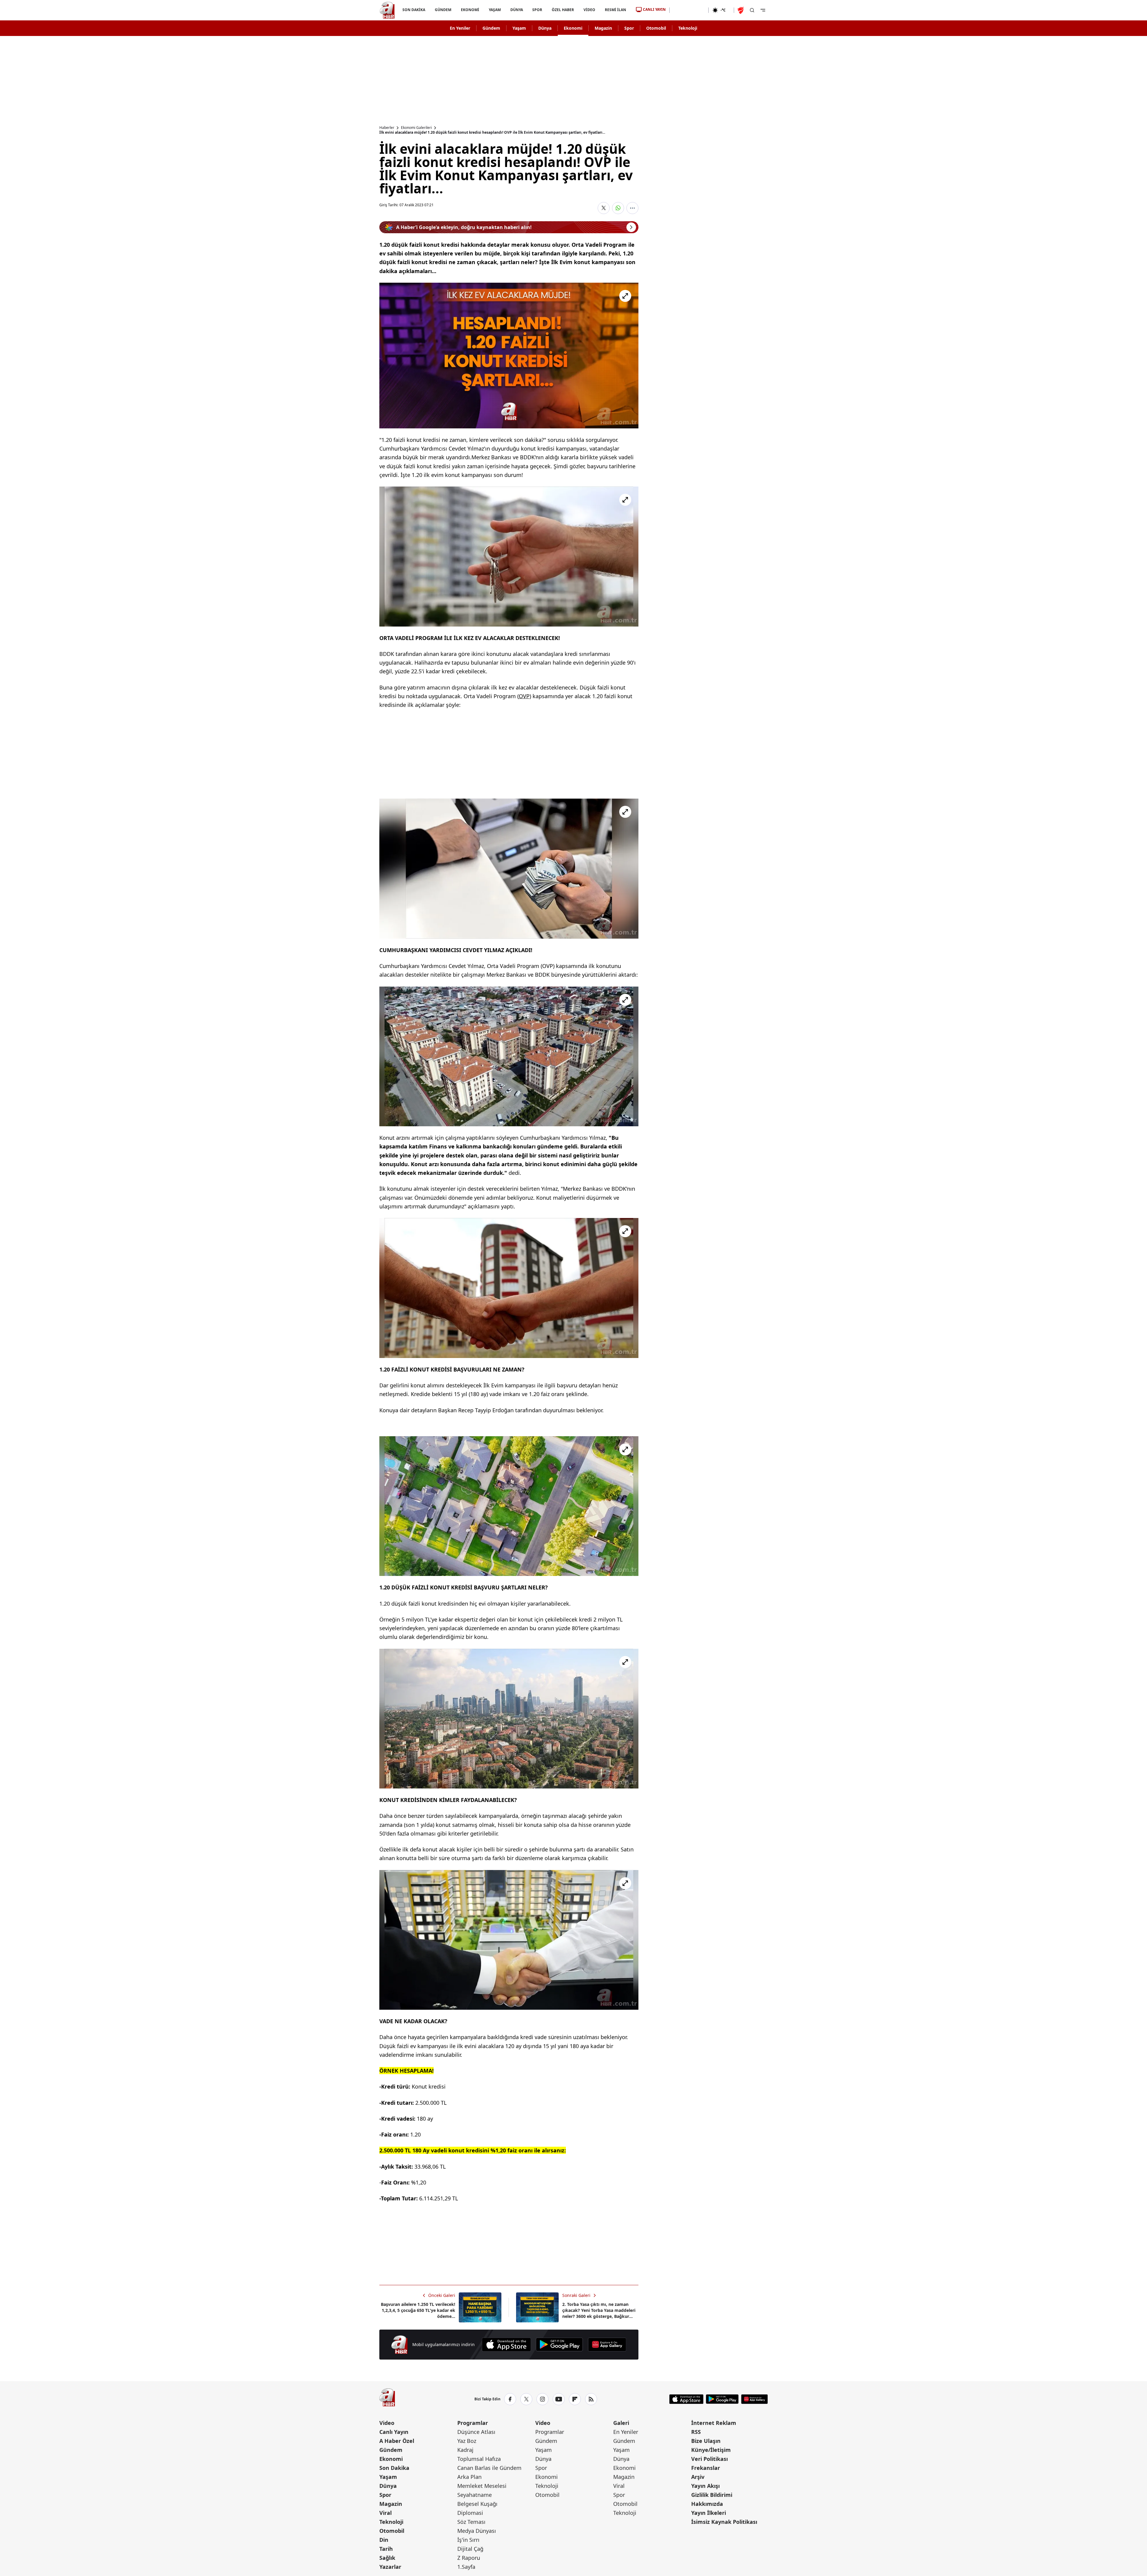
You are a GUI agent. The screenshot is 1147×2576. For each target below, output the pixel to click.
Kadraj (465, 2450)
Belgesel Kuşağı (477, 2504)
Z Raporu (469, 2558)
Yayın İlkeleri (709, 2513)
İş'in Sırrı (468, 2540)
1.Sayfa (466, 2567)
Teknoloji (688, 28)
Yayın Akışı (705, 2486)
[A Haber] (387, 10)
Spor (629, 28)
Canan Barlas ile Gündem (489, 2468)
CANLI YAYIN (654, 9)
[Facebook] (510, 2399)
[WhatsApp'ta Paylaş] (618, 208)
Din (384, 2540)
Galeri (621, 2423)
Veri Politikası (709, 2459)
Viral (385, 2513)
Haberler (387, 128)
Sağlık (387, 2558)
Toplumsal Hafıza (479, 2459)
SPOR (537, 10)
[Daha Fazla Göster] (632, 208)
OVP (524, 696)
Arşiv (698, 2477)
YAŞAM (494, 10)
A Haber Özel (397, 2441)
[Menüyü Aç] (763, 10)
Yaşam (519, 28)
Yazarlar (390, 2567)
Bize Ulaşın (706, 2441)
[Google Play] (559, 2345)
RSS (696, 2432)
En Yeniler (460, 28)
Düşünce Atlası (476, 2432)
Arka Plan (469, 2477)
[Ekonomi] (689, 10)
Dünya (545, 28)
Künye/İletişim (711, 2450)
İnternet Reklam (714, 2423)
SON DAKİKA (414, 10)
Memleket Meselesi (482, 2486)
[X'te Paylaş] (604, 208)
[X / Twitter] (526, 2399)
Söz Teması (471, 2522)
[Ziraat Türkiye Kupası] (741, 10)
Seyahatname (475, 2495)
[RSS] (591, 2399)
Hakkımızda (707, 2504)
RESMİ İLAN (615, 10)
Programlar (473, 2423)
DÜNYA (516, 10)
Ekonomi (573, 28)
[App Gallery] (607, 2345)
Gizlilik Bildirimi (712, 2495)
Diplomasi (470, 2513)
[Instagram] (542, 2399)
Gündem (491, 28)
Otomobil (656, 28)
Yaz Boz (467, 2441)
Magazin (603, 28)
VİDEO (589, 10)
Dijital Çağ (470, 2549)
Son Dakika (394, 2468)
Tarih (386, 2549)
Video (387, 2423)
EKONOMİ (470, 10)
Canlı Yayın (394, 2432)
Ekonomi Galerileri (416, 128)
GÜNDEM (443, 10)
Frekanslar (706, 2468)
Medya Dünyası (477, 2531)
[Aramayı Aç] (752, 10)
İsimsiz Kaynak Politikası (724, 2522)
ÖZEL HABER (563, 10)
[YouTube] (559, 2399)
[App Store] (506, 2345)
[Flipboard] (575, 2399)
